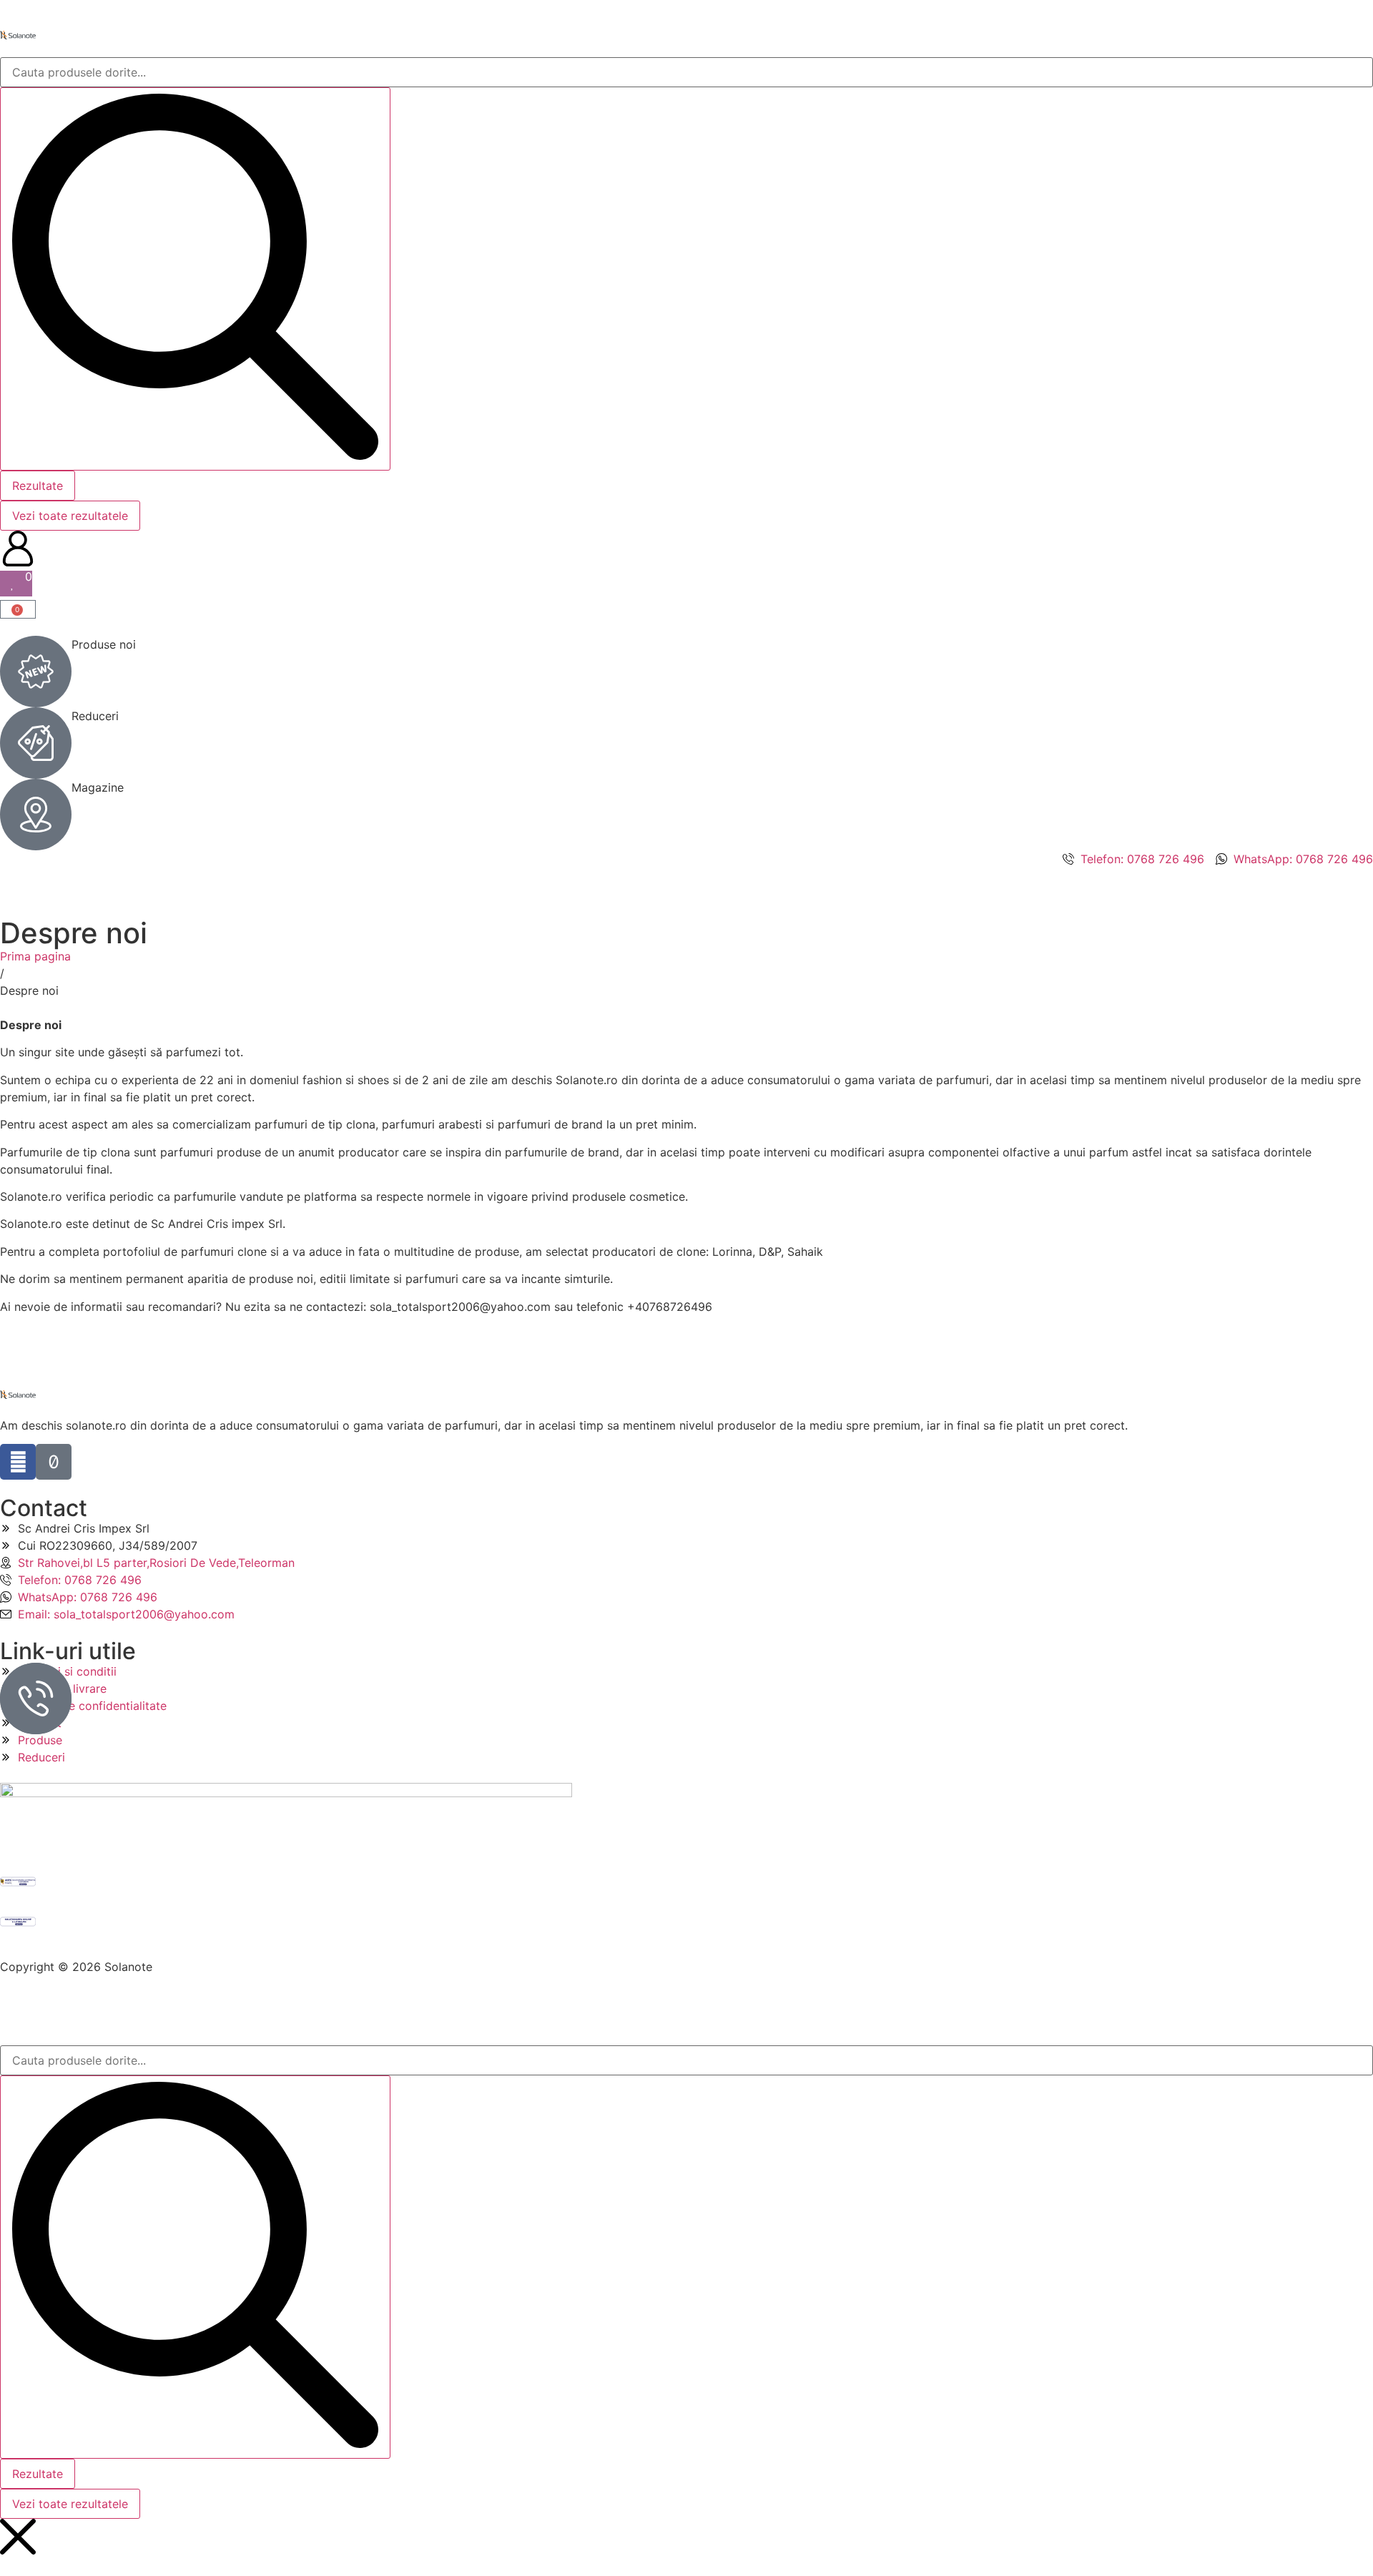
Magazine (98, 787)
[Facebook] (18, 1462)
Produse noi (104, 644)
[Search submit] (195, 279)
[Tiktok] (54, 1462)
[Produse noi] (36, 672)
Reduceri (95, 716)
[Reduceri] (36, 743)
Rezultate (38, 486)
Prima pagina (35, 956)
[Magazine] (36, 815)
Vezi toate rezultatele (70, 516)
